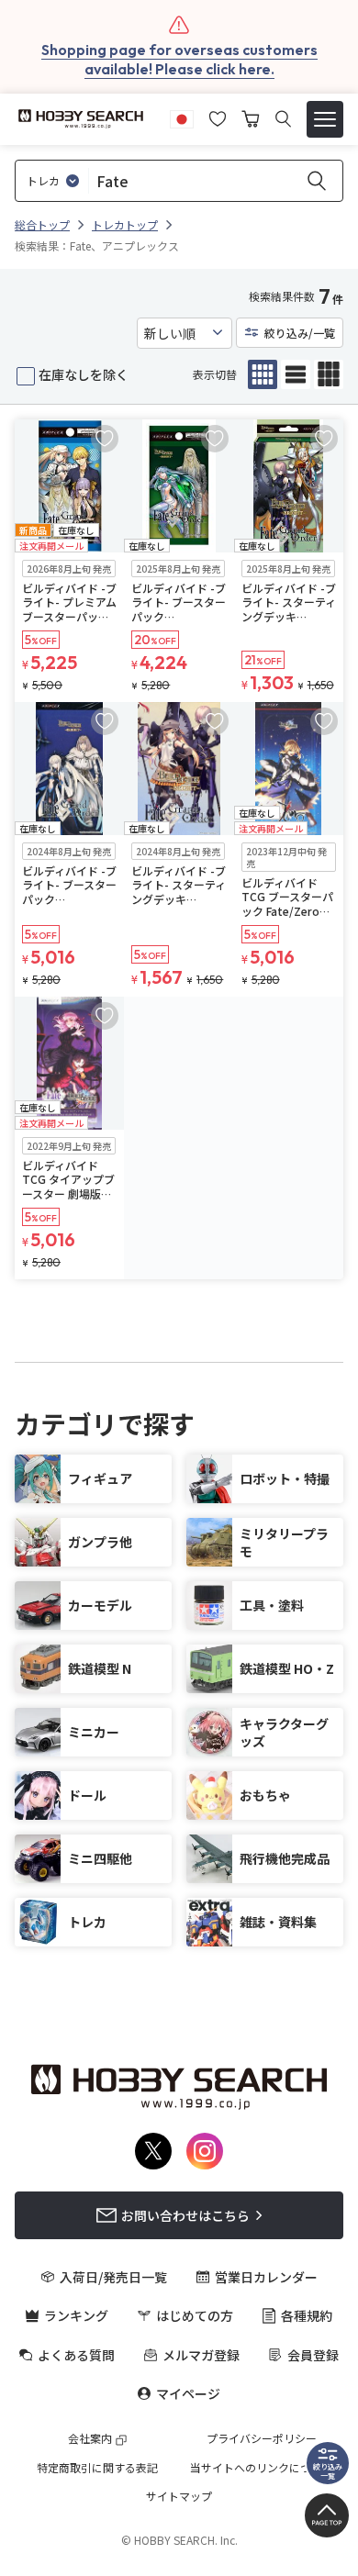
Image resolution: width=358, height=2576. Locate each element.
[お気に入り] (218, 117)
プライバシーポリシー (262, 2438)
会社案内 (90, 2438)
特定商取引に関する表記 (97, 2468)
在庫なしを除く (84, 374)
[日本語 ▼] (182, 117)
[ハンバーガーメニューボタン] (325, 119)
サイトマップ (179, 2496)
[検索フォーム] (283, 119)
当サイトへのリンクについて (262, 2468)
